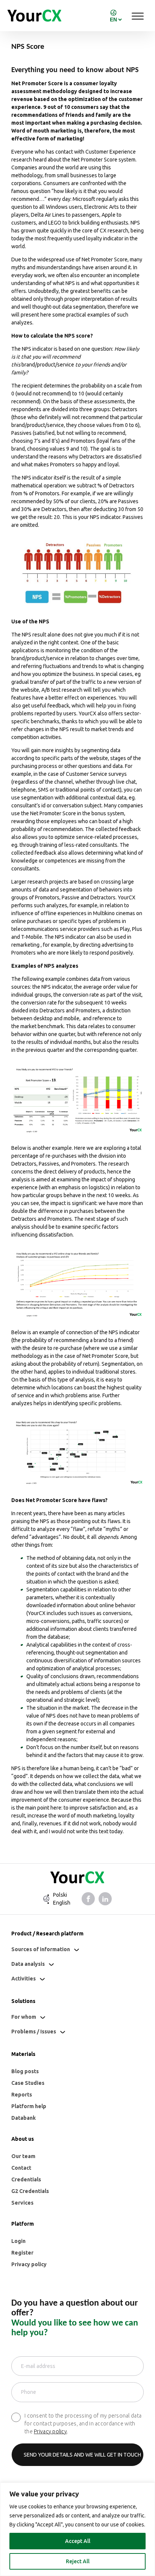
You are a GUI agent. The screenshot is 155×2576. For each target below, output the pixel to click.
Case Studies (28, 2083)
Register (22, 2253)
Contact (21, 2168)
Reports (22, 2095)
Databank (24, 2118)
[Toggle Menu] (138, 16)
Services (22, 2203)
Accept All (78, 2541)
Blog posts (25, 2071)
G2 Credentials (30, 2191)
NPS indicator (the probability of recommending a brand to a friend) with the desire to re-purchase (75, 1340)
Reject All (78, 2561)
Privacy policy (29, 2264)
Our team (23, 2156)
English (62, 1903)
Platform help (29, 2106)
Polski (60, 1895)
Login (18, 2241)
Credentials (26, 2179)
